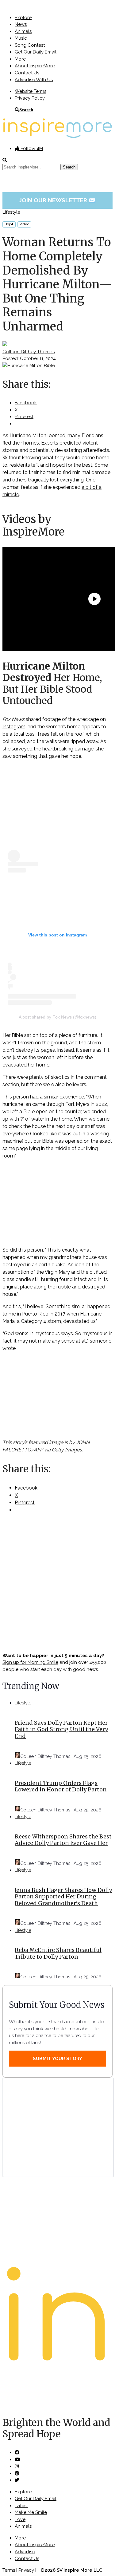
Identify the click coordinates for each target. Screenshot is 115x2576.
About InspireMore (35, 66)
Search (26, 110)
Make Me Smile (31, 2512)
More (20, 59)
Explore (23, 18)
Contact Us (27, 73)
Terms (9, 2570)
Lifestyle (11, 212)
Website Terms (31, 91)
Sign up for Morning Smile (30, 1662)
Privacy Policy (30, 98)
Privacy (26, 2570)
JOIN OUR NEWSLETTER (57, 200)
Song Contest (30, 45)
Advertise (25, 2552)
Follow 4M (31, 148)
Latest (21, 2506)
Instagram (14, 727)
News (21, 24)
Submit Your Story (57, 2059)
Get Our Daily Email (36, 52)
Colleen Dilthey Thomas (29, 352)
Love (20, 2519)
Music (21, 38)
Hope (9, 224)
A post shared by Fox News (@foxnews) (57, 1017)
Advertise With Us (34, 80)
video (24, 224)
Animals (23, 31)
